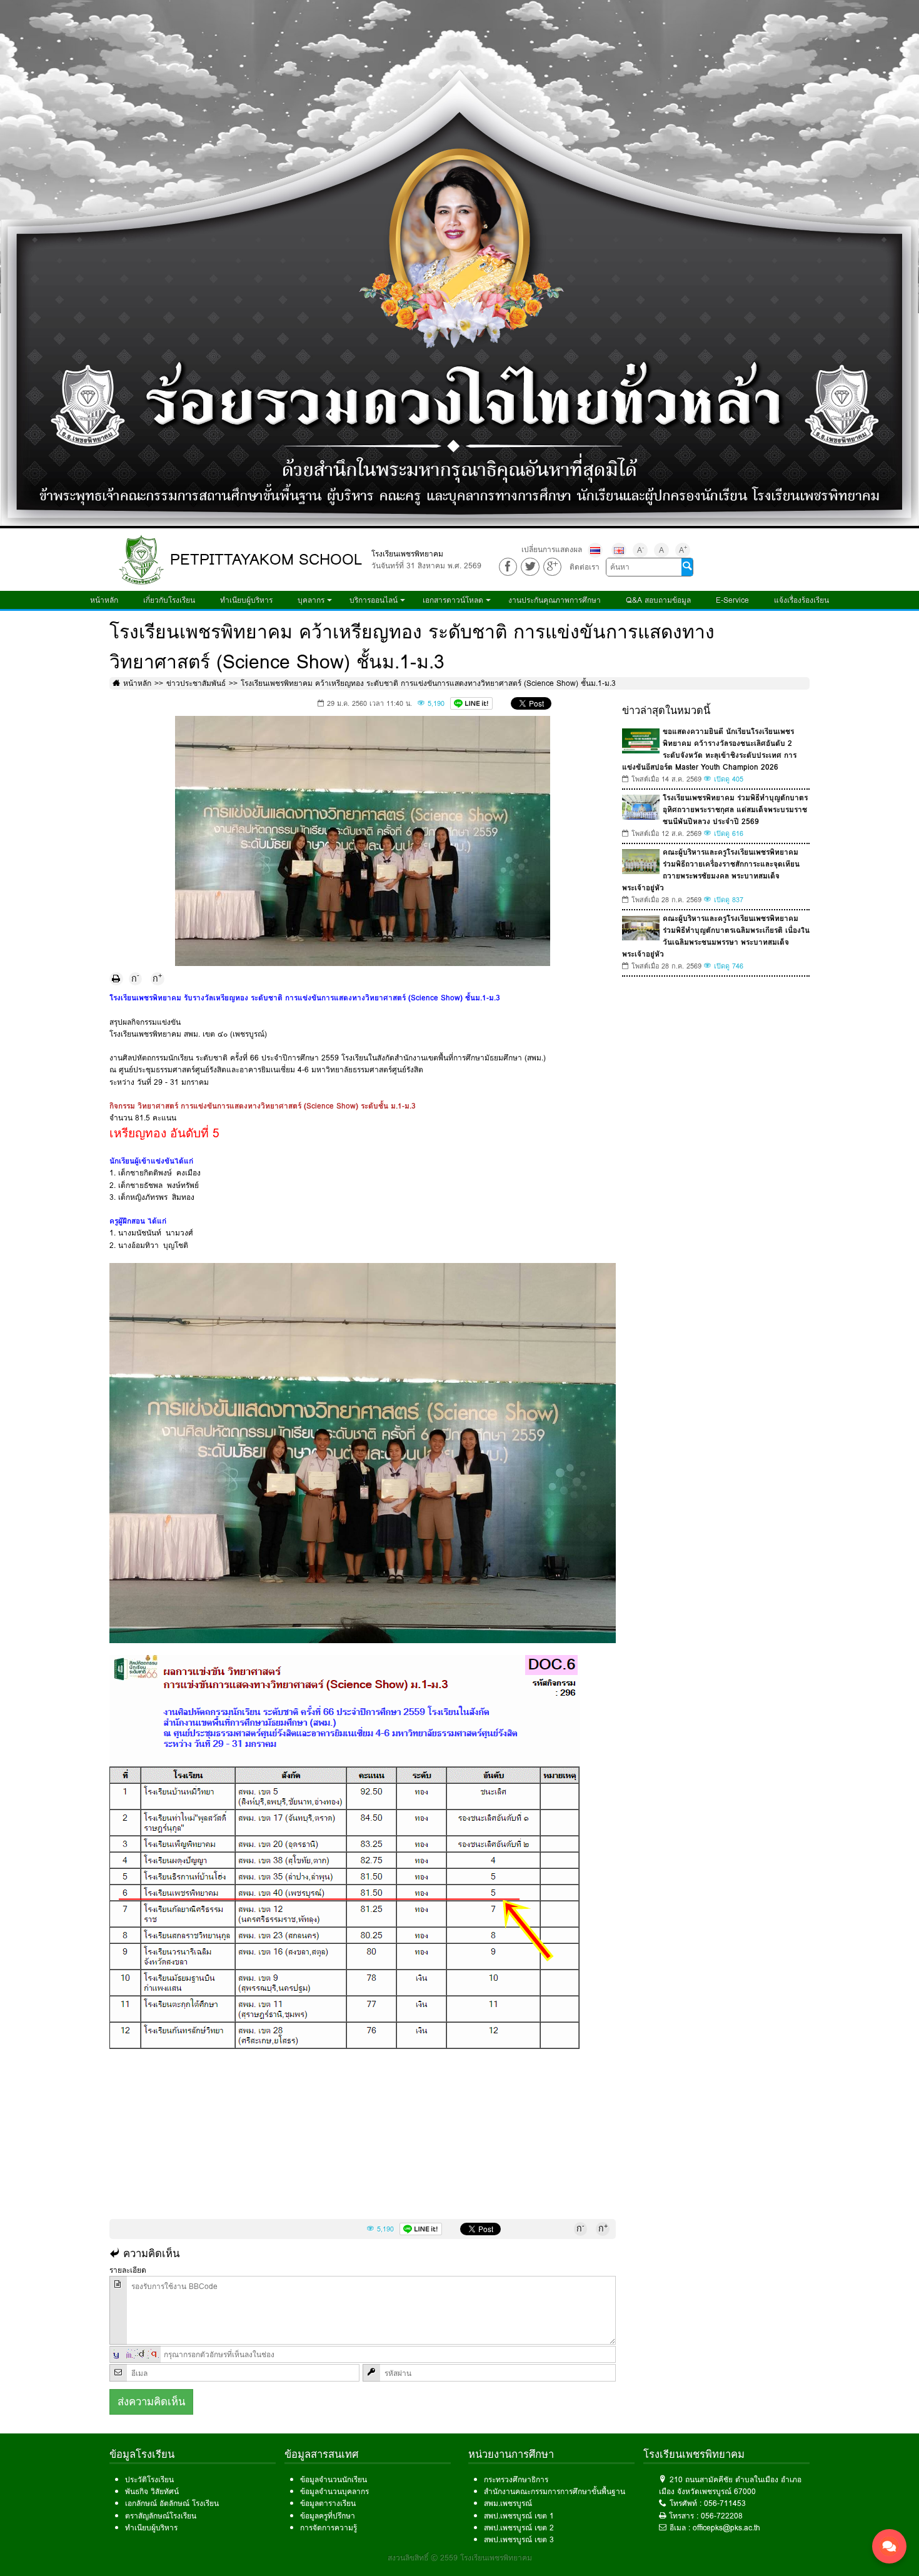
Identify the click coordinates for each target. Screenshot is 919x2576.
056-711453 (725, 2503)
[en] (619, 550)
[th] (595, 550)
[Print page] (116, 979)
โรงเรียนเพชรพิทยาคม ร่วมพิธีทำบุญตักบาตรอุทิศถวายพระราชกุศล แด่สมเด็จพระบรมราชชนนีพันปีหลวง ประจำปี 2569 (735, 809)
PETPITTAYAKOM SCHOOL (266, 559)
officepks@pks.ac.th (726, 2528)
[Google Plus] (552, 567)
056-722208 (722, 2516)
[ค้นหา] (687, 567)
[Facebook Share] (508, 567)
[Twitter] (530, 567)
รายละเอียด (128, 2270)
